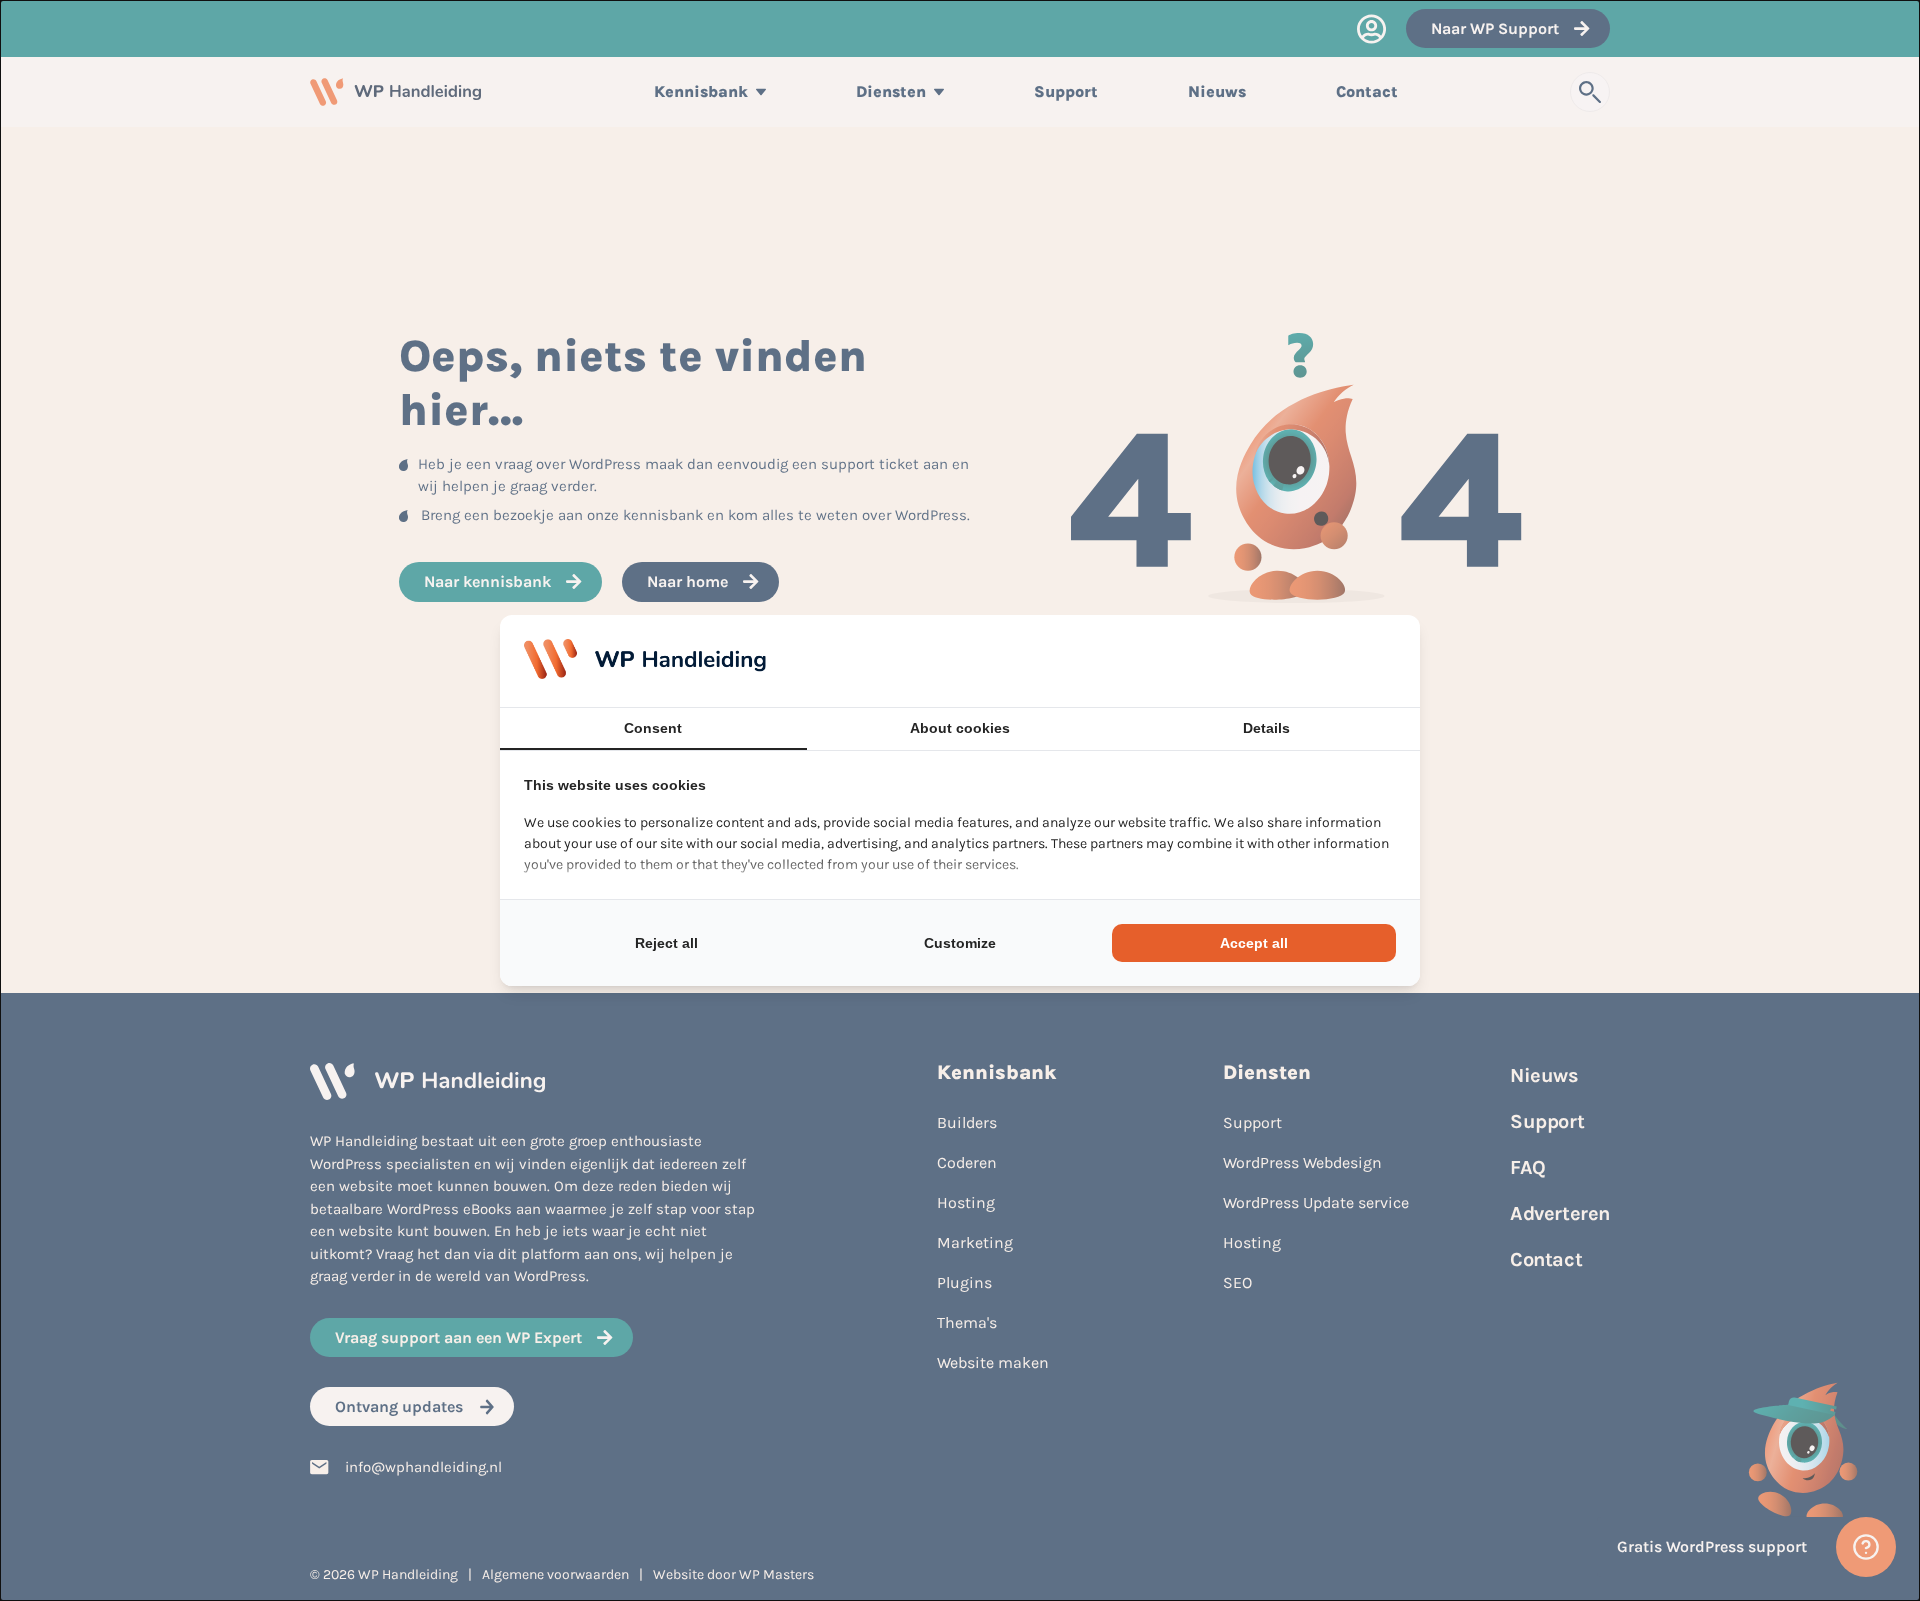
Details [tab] (1266, 728)
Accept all (1254, 943)
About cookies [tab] (960, 728)
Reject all (666, 943)
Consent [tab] (653, 728)
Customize (960, 943)
